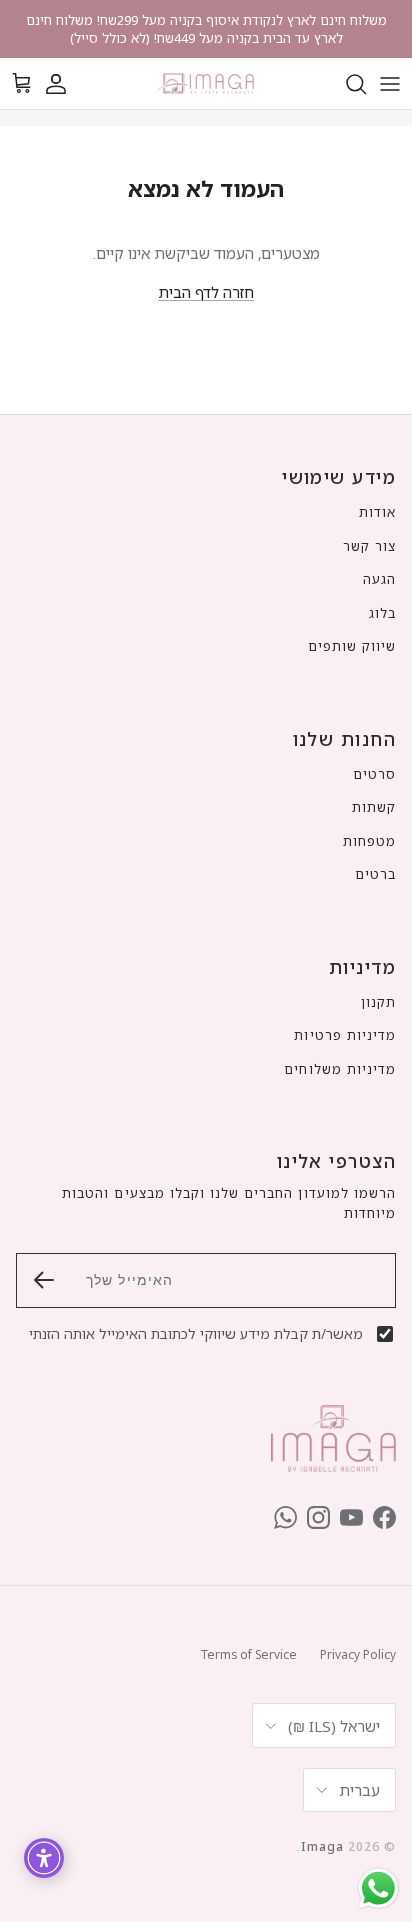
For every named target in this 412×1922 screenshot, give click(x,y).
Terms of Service (249, 1654)
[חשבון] (66, 84)
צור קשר (369, 546)
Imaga (322, 1846)
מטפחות (369, 841)
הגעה (379, 579)
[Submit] (44, 1280)
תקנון (378, 1002)
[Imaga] (206, 83)
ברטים (375, 874)
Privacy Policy (358, 1654)
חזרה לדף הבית (206, 292)
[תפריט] (390, 84)
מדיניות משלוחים (340, 1069)
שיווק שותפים (352, 646)
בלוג (382, 613)
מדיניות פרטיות (345, 1035)
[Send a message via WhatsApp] (378, 1888)
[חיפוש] (346, 84)
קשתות (374, 807)
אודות (377, 512)
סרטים (374, 774)
